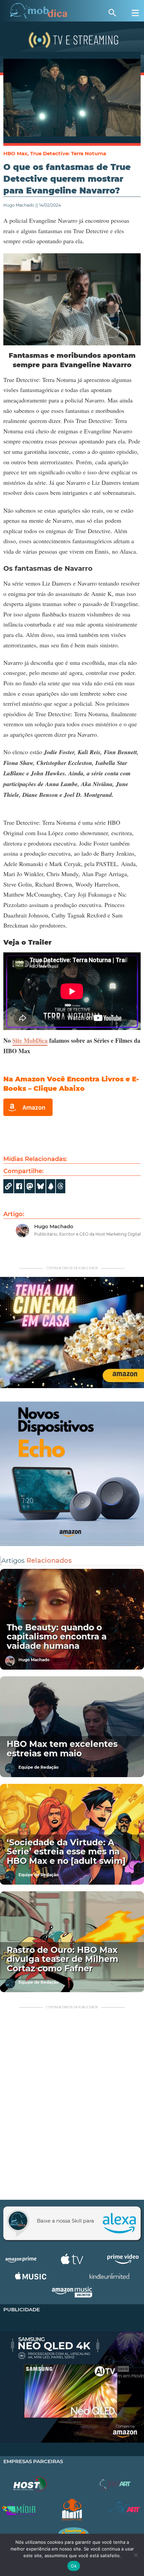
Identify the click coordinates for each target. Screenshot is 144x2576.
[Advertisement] (72, 2105)
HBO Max (15, 153)
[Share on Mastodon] (30, 1186)
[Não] (136, 2555)
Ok (74, 2566)
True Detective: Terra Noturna (68, 153)
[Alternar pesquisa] (112, 13)
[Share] (41, 1186)
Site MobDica (30, 1040)
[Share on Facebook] (19, 1186)
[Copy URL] (8, 1186)
